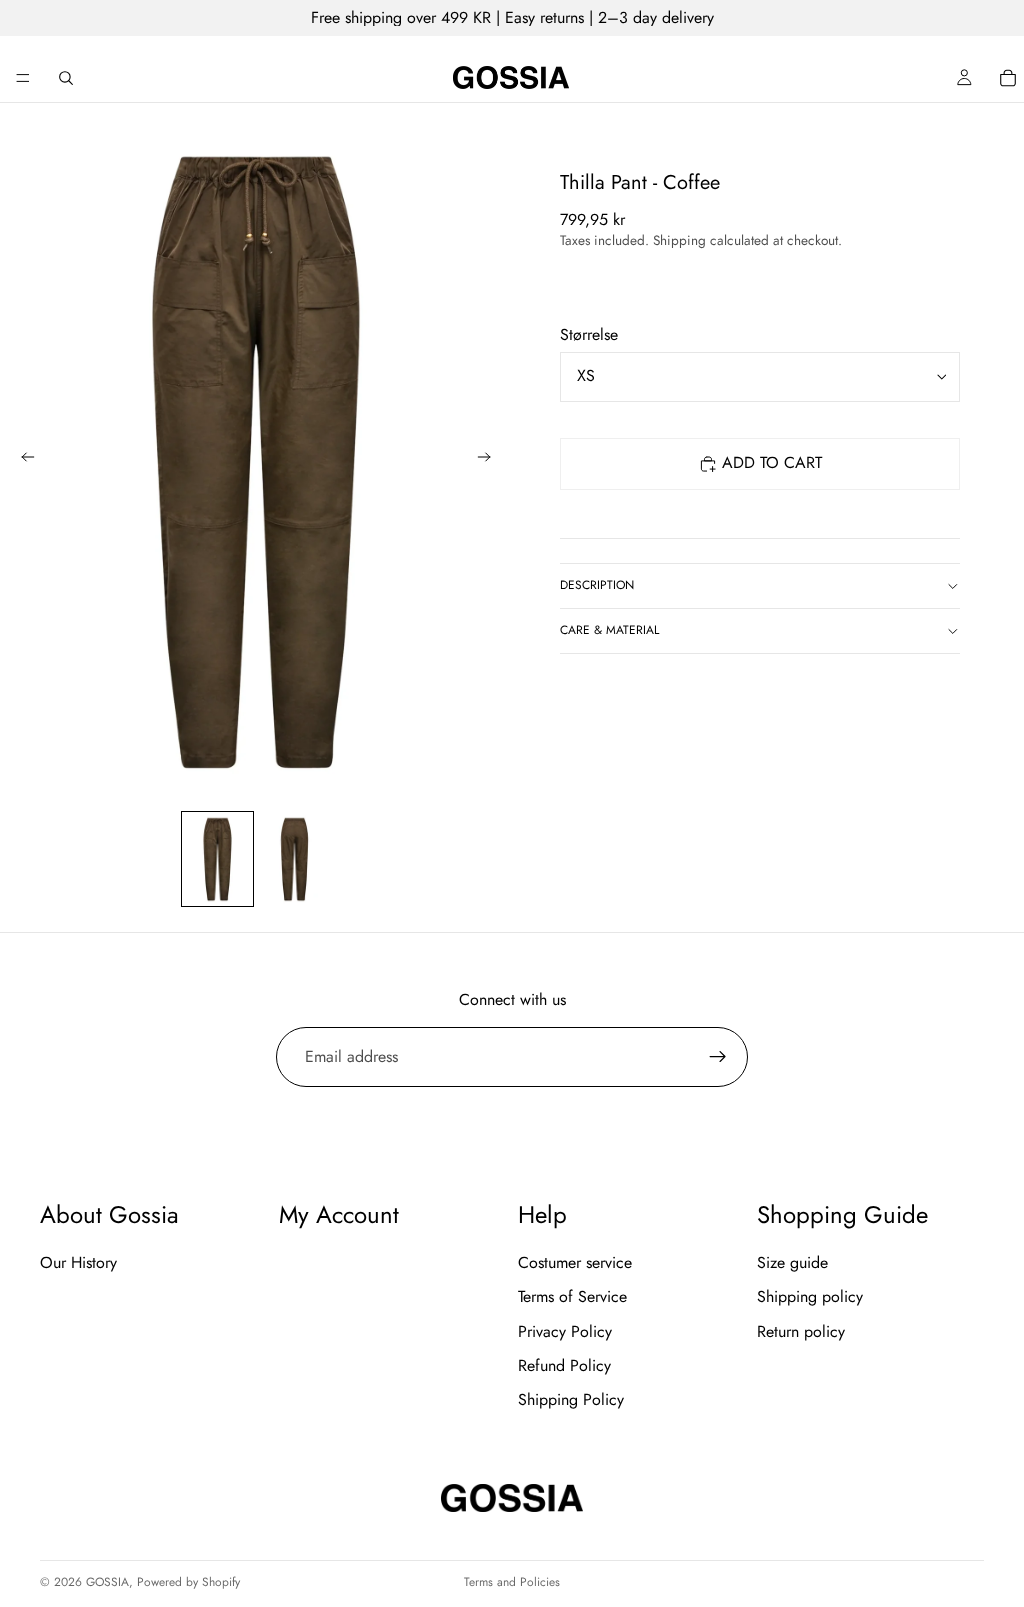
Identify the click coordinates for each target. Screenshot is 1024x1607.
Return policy (801, 1331)
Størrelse (589, 334)
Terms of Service (572, 1296)
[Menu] (23, 78)
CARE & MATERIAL (609, 630)
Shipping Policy (571, 1400)
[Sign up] (718, 1057)
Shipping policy (810, 1296)
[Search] (66, 78)
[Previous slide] (22, 460)
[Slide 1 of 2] (217, 859)
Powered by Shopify (188, 1582)
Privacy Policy (565, 1331)
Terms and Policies (512, 1582)
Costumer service (575, 1262)
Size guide (792, 1262)
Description (597, 585)
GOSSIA (107, 1582)
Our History (78, 1262)
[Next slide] (490, 460)
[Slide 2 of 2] (294, 859)
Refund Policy (564, 1365)
